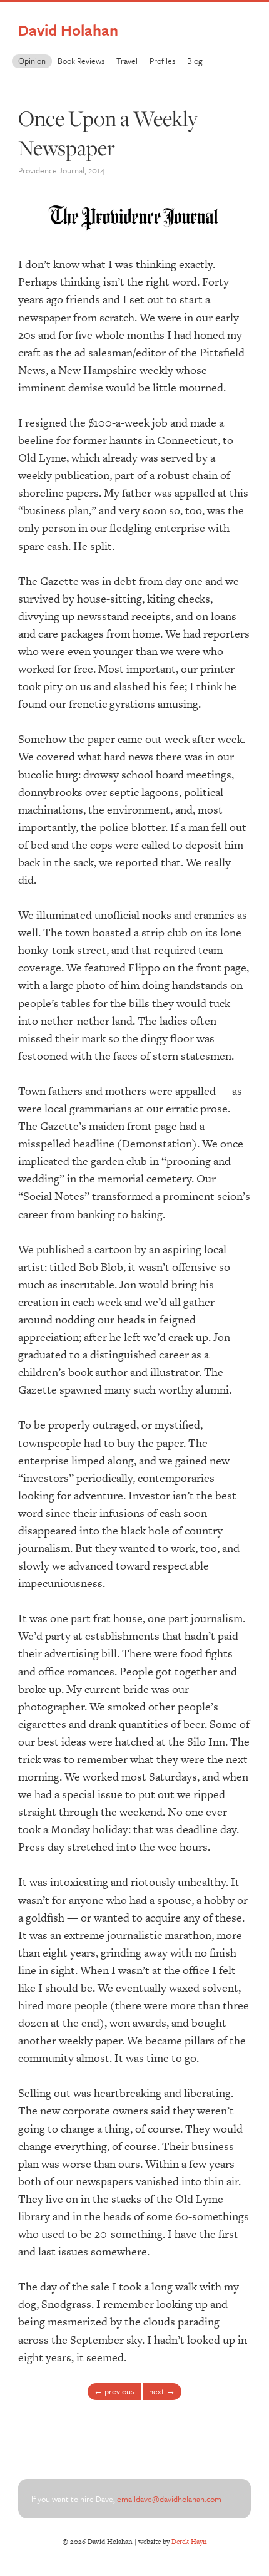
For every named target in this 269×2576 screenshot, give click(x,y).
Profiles (162, 61)
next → (162, 2391)
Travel (127, 61)
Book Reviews (81, 61)
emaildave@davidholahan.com (169, 2499)
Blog (195, 61)
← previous (114, 2391)
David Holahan (68, 30)
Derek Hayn (189, 2542)
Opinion (32, 61)
